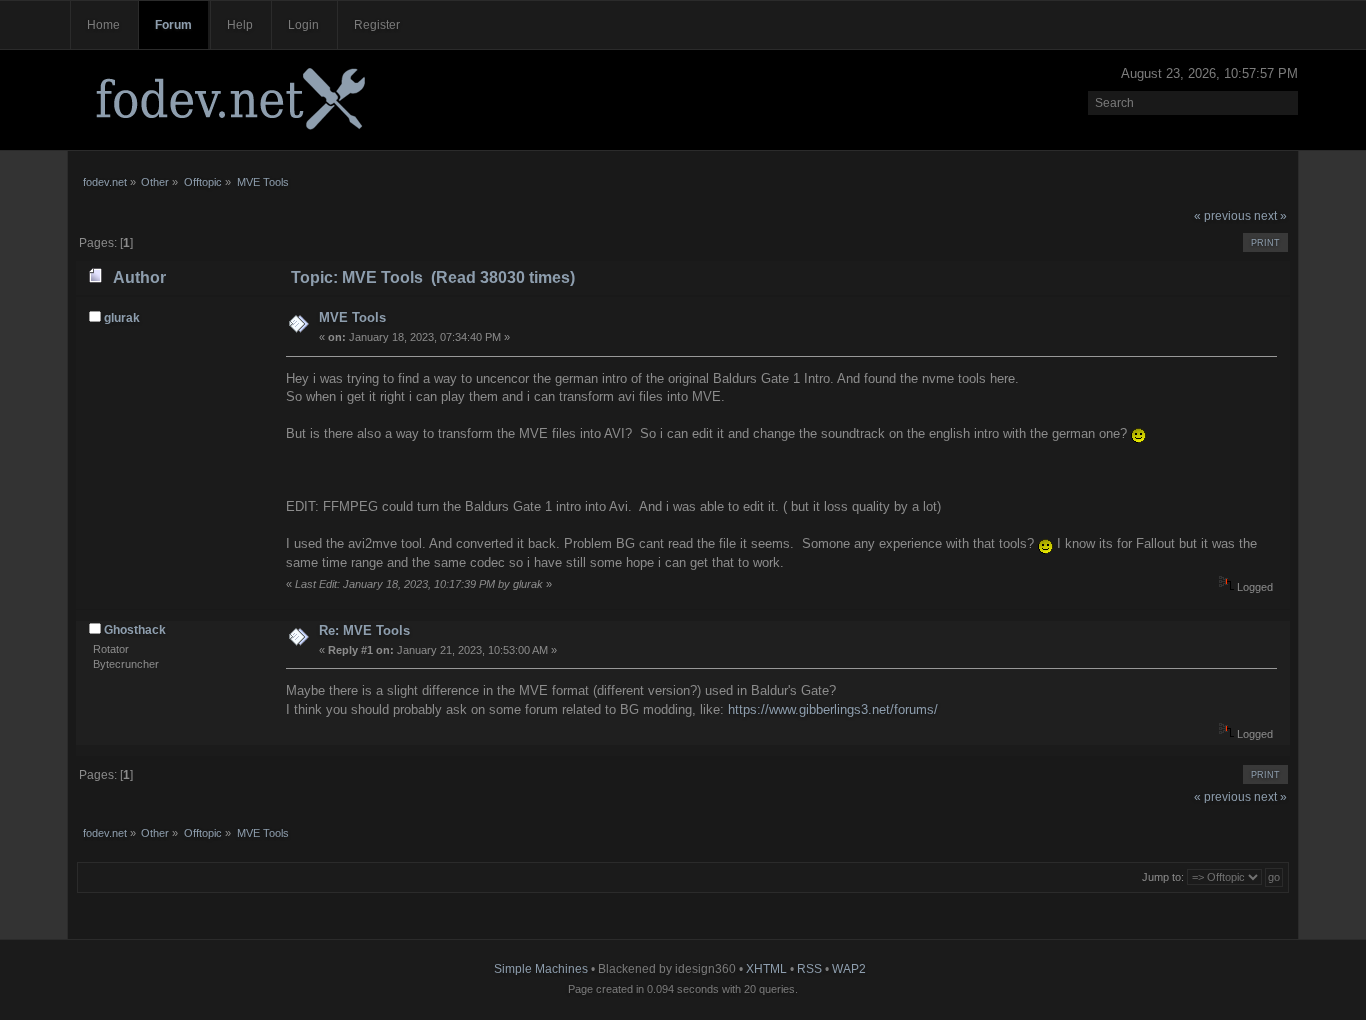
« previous (1222, 216)
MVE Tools (352, 317)
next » (1270, 216)
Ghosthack (135, 630)
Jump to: (1163, 877)
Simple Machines (541, 969)
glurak (122, 318)
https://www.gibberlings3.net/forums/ (833, 709)
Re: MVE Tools (364, 630)
